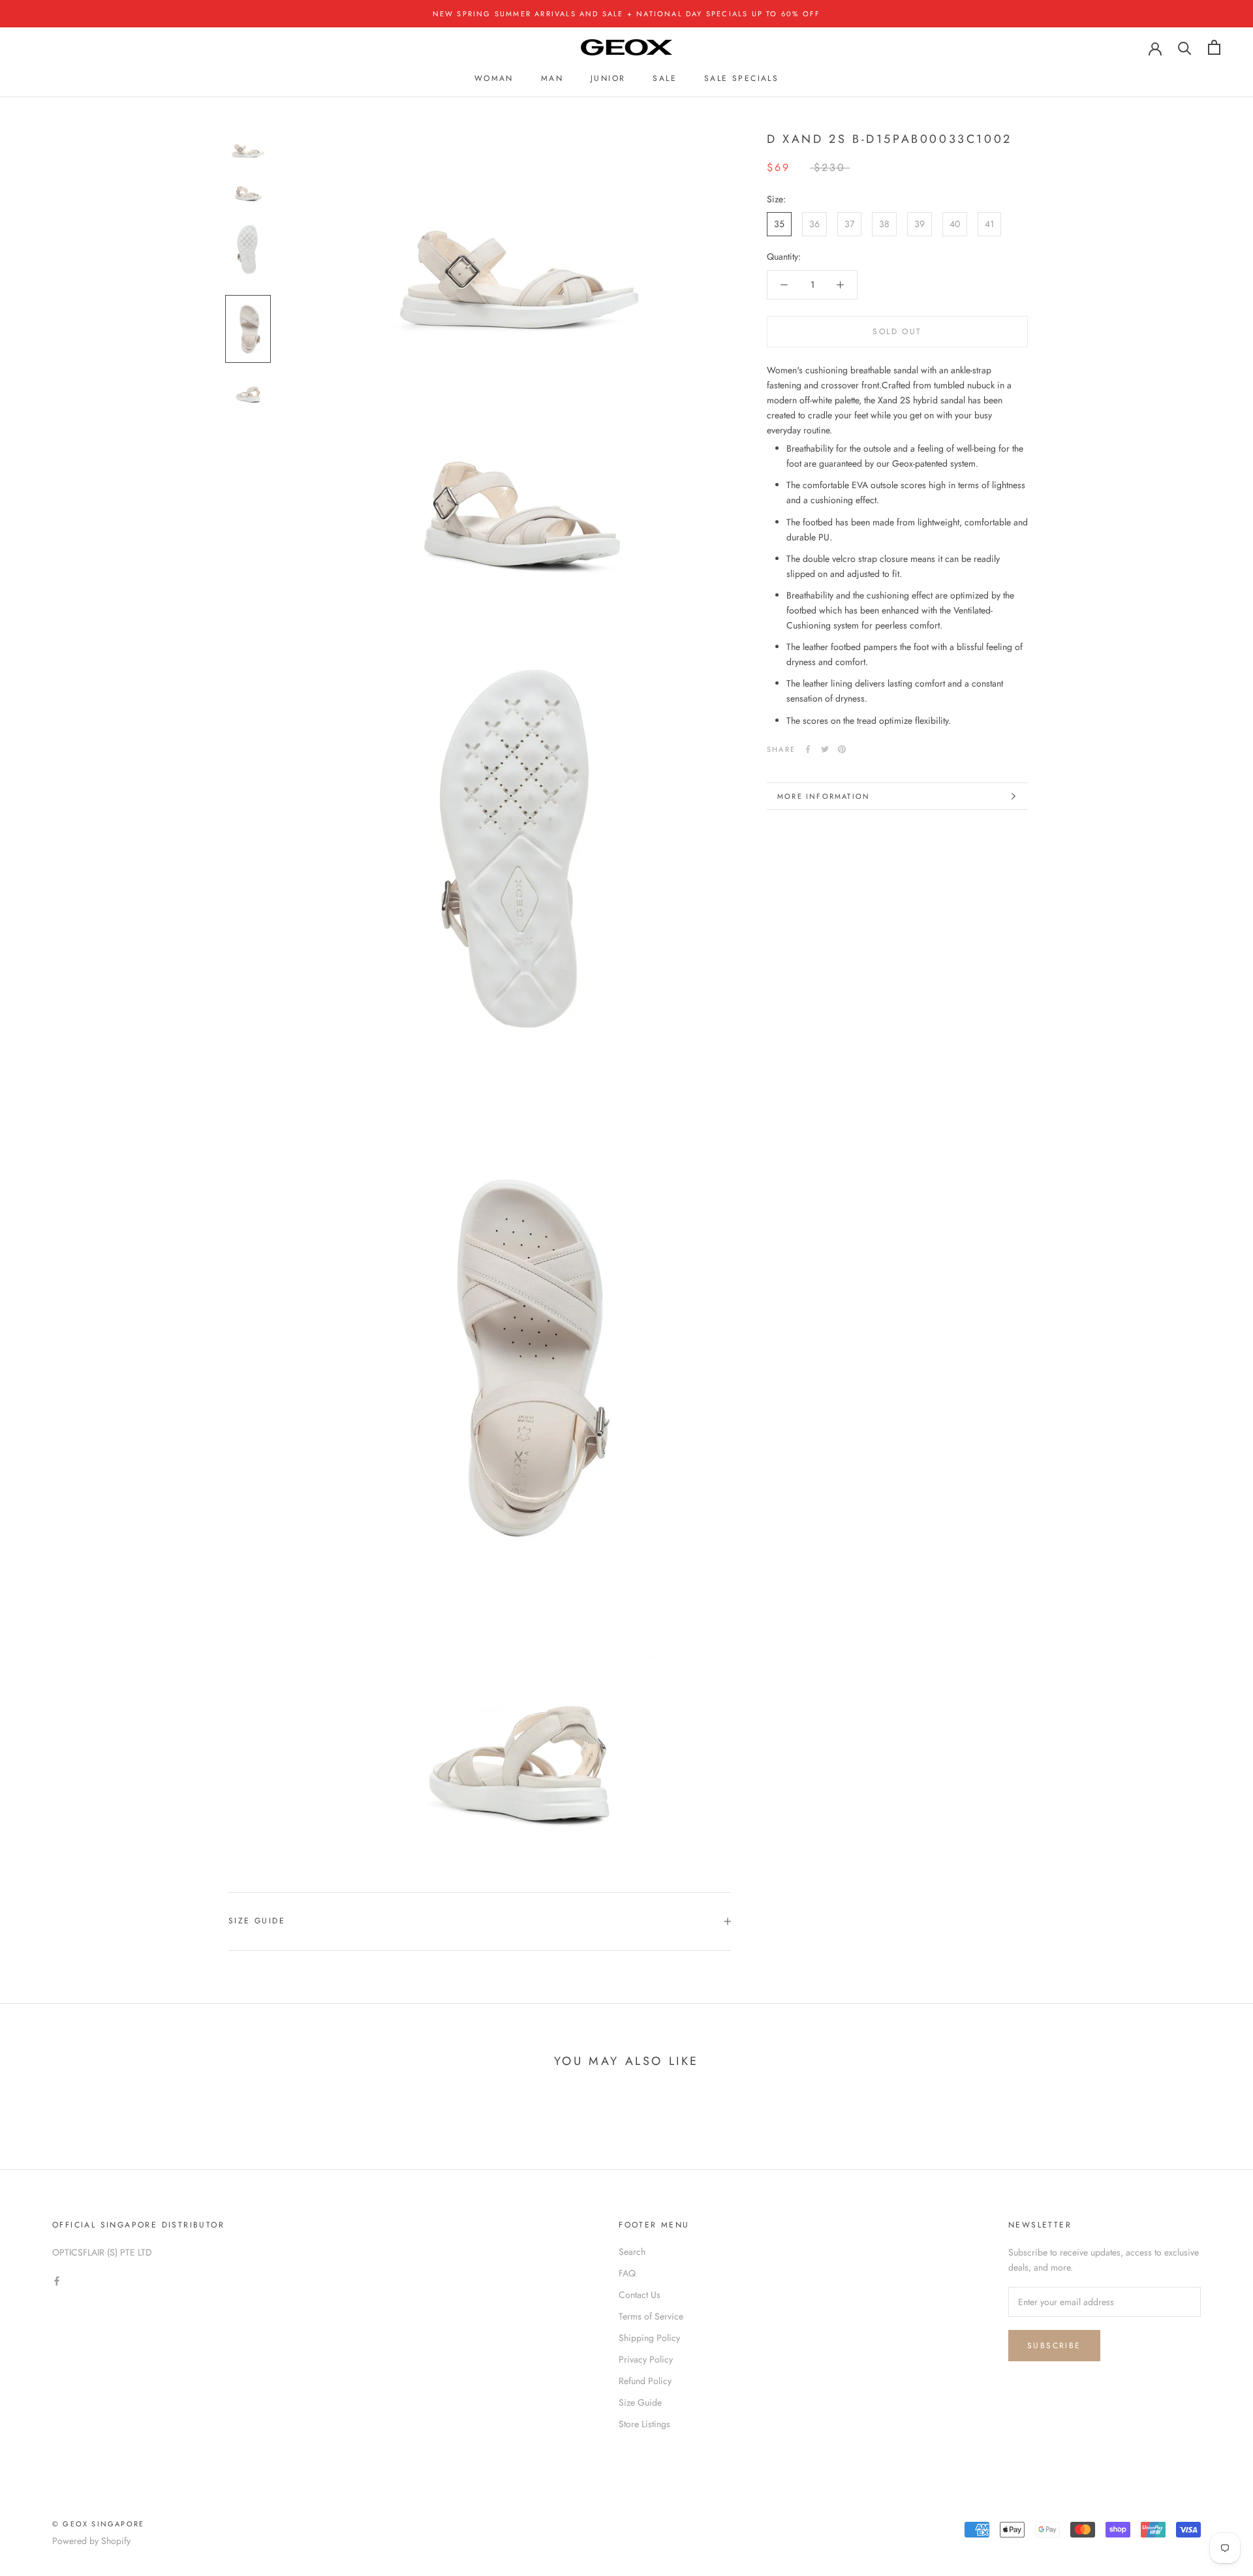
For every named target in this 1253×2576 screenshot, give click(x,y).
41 (989, 224)
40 (955, 224)
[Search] (1185, 47)
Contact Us (640, 2295)
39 (920, 224)
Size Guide (257, 1921)
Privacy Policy (646, 2359)
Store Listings (644, 2424)
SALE (665, 78)
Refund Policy (645, 2381)
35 (779, 224)
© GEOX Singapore (98, 2524)
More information (824, 796)
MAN (552, 78)
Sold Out (897, 332)
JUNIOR (608, 78)
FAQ (627, 2273)
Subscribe (1054, 2346)
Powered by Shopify (91, 2541)
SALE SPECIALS (741, 78)
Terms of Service (651, 2316)
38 (884, 224)
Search (632, 2252)
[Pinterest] (842, 749)
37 (849, 224)
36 (814, 224)
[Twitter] (825, 749)
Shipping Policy (649, 2338)
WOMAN (494, 78)
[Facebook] (808, 749)
